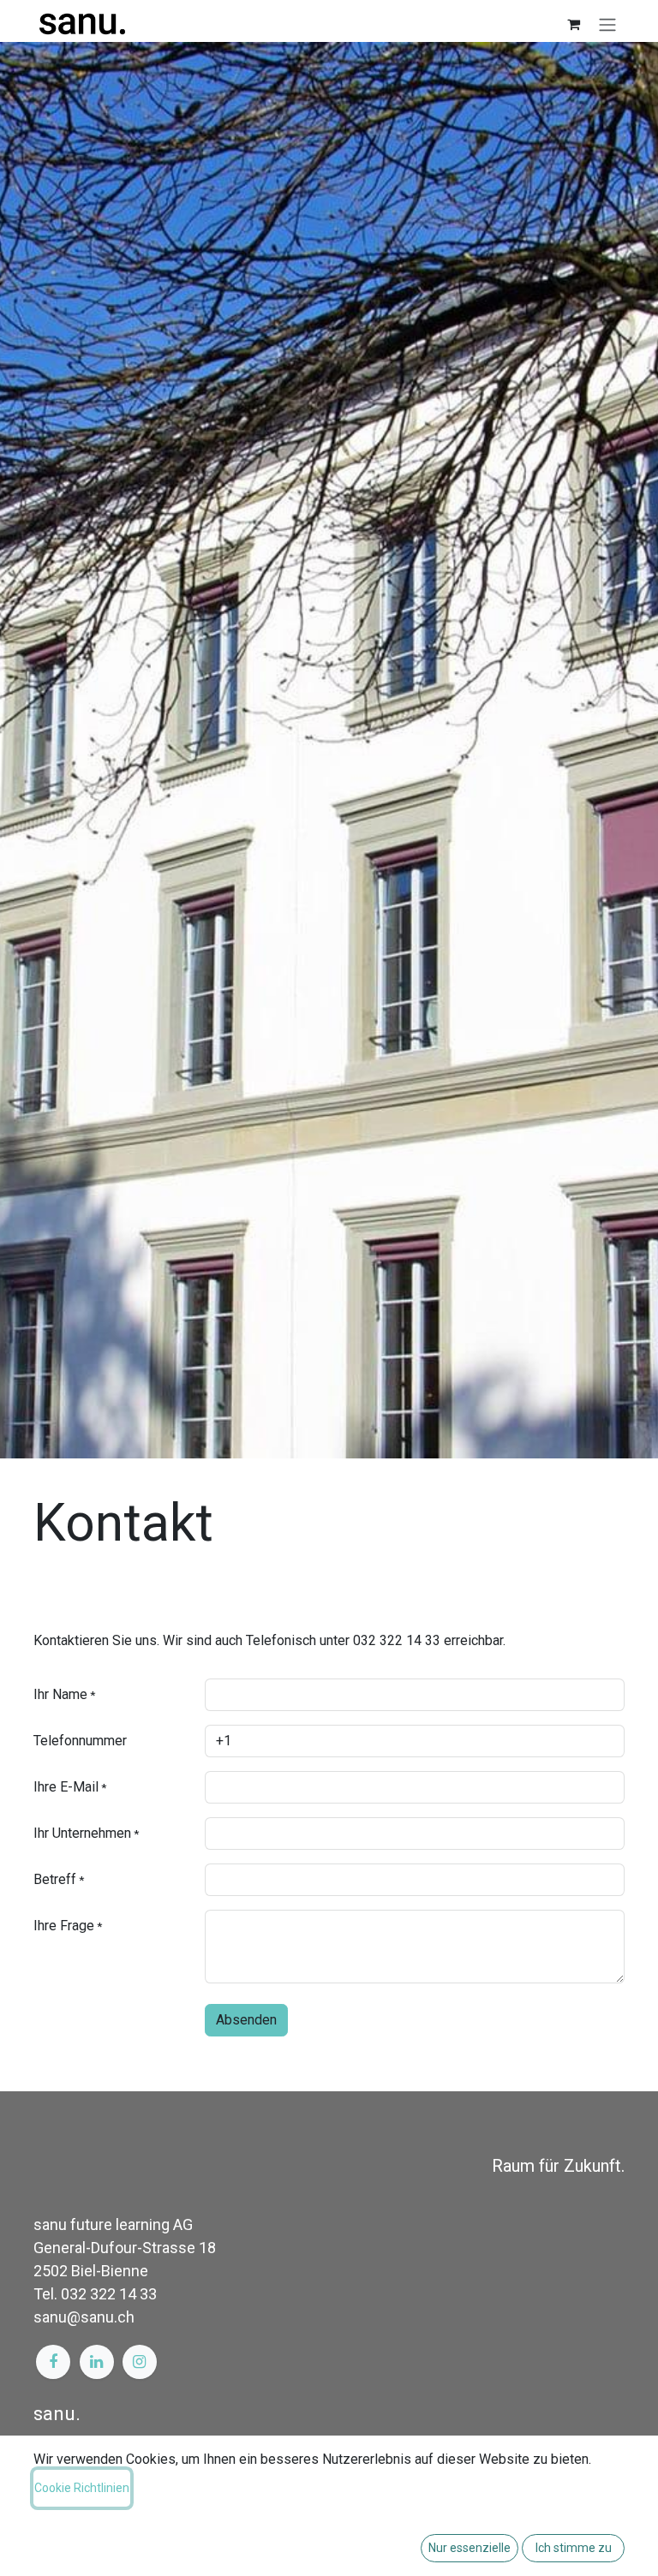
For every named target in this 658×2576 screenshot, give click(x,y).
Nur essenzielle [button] (470, 2548)
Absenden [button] (246, 2020)
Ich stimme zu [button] (574, 2548)
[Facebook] (53, 2362)
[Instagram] (140, 2362)
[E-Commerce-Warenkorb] (573, 24)
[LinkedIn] (97, 2362)
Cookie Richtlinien (82, 2488)
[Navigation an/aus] (607, 24)
